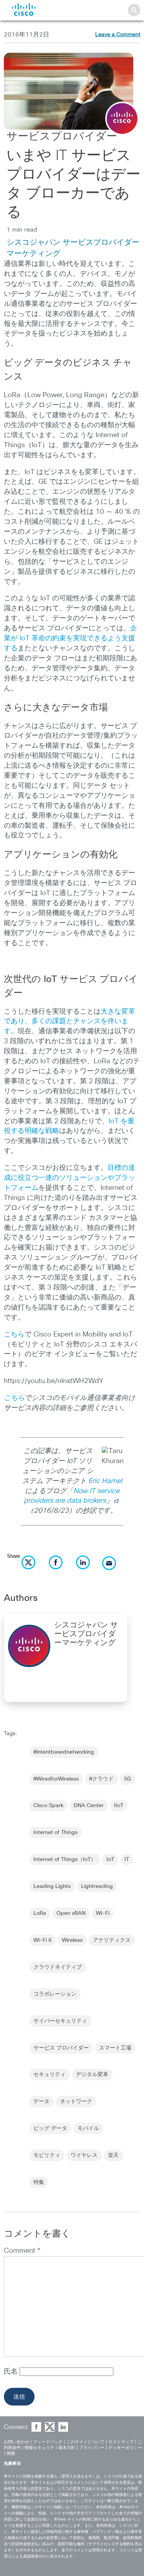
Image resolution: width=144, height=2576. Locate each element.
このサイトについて (85, 2442)
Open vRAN (71, 1913)
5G (127, 1779)
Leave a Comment (118, 35)
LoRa (40, 1913)
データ (41, 2102)
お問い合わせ (17, 2442)
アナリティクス (112, 1940)
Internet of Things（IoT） (65, 1859)
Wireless (72, 1940)
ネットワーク (76, 2102)
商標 (11, 2453)
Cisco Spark (48, 1806)
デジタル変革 (92, 2075)
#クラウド (101, 1779)
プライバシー (92, 2448)
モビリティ (47, 2155)
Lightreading (97, 1886)
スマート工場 (115, 2048)
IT (127, 1859)
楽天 (113, 2155)
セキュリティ (50, 2075)
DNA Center (89, 1806)
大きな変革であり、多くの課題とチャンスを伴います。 (70, 1022)
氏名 (12, 2372)
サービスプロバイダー (62, 137)
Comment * (22, 2251)
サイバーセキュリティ (60, 2021)
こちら (14, 1335)
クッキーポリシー (125, 2448)
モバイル (88, 2128)
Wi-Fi (103, 1913)
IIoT (119, 1806)
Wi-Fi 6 (42, 1940)
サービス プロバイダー (61, 2048)
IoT (110, 1859)
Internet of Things (55, 1833)
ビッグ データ (50, 2128)
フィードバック (48, 2442)
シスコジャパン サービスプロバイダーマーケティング (86, 1634)
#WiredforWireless (56, 1779)
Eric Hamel (105, 1481)
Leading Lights (52, 1886)
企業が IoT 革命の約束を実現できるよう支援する (70, 638)
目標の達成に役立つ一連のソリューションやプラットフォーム (70, 1178)
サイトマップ (121, 2442)
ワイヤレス (84, 2155)
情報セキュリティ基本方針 (50, 2448)
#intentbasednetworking (64, 1752)
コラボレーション (55, 1994)
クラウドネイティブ (58, 1967)
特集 (39, 2182)
